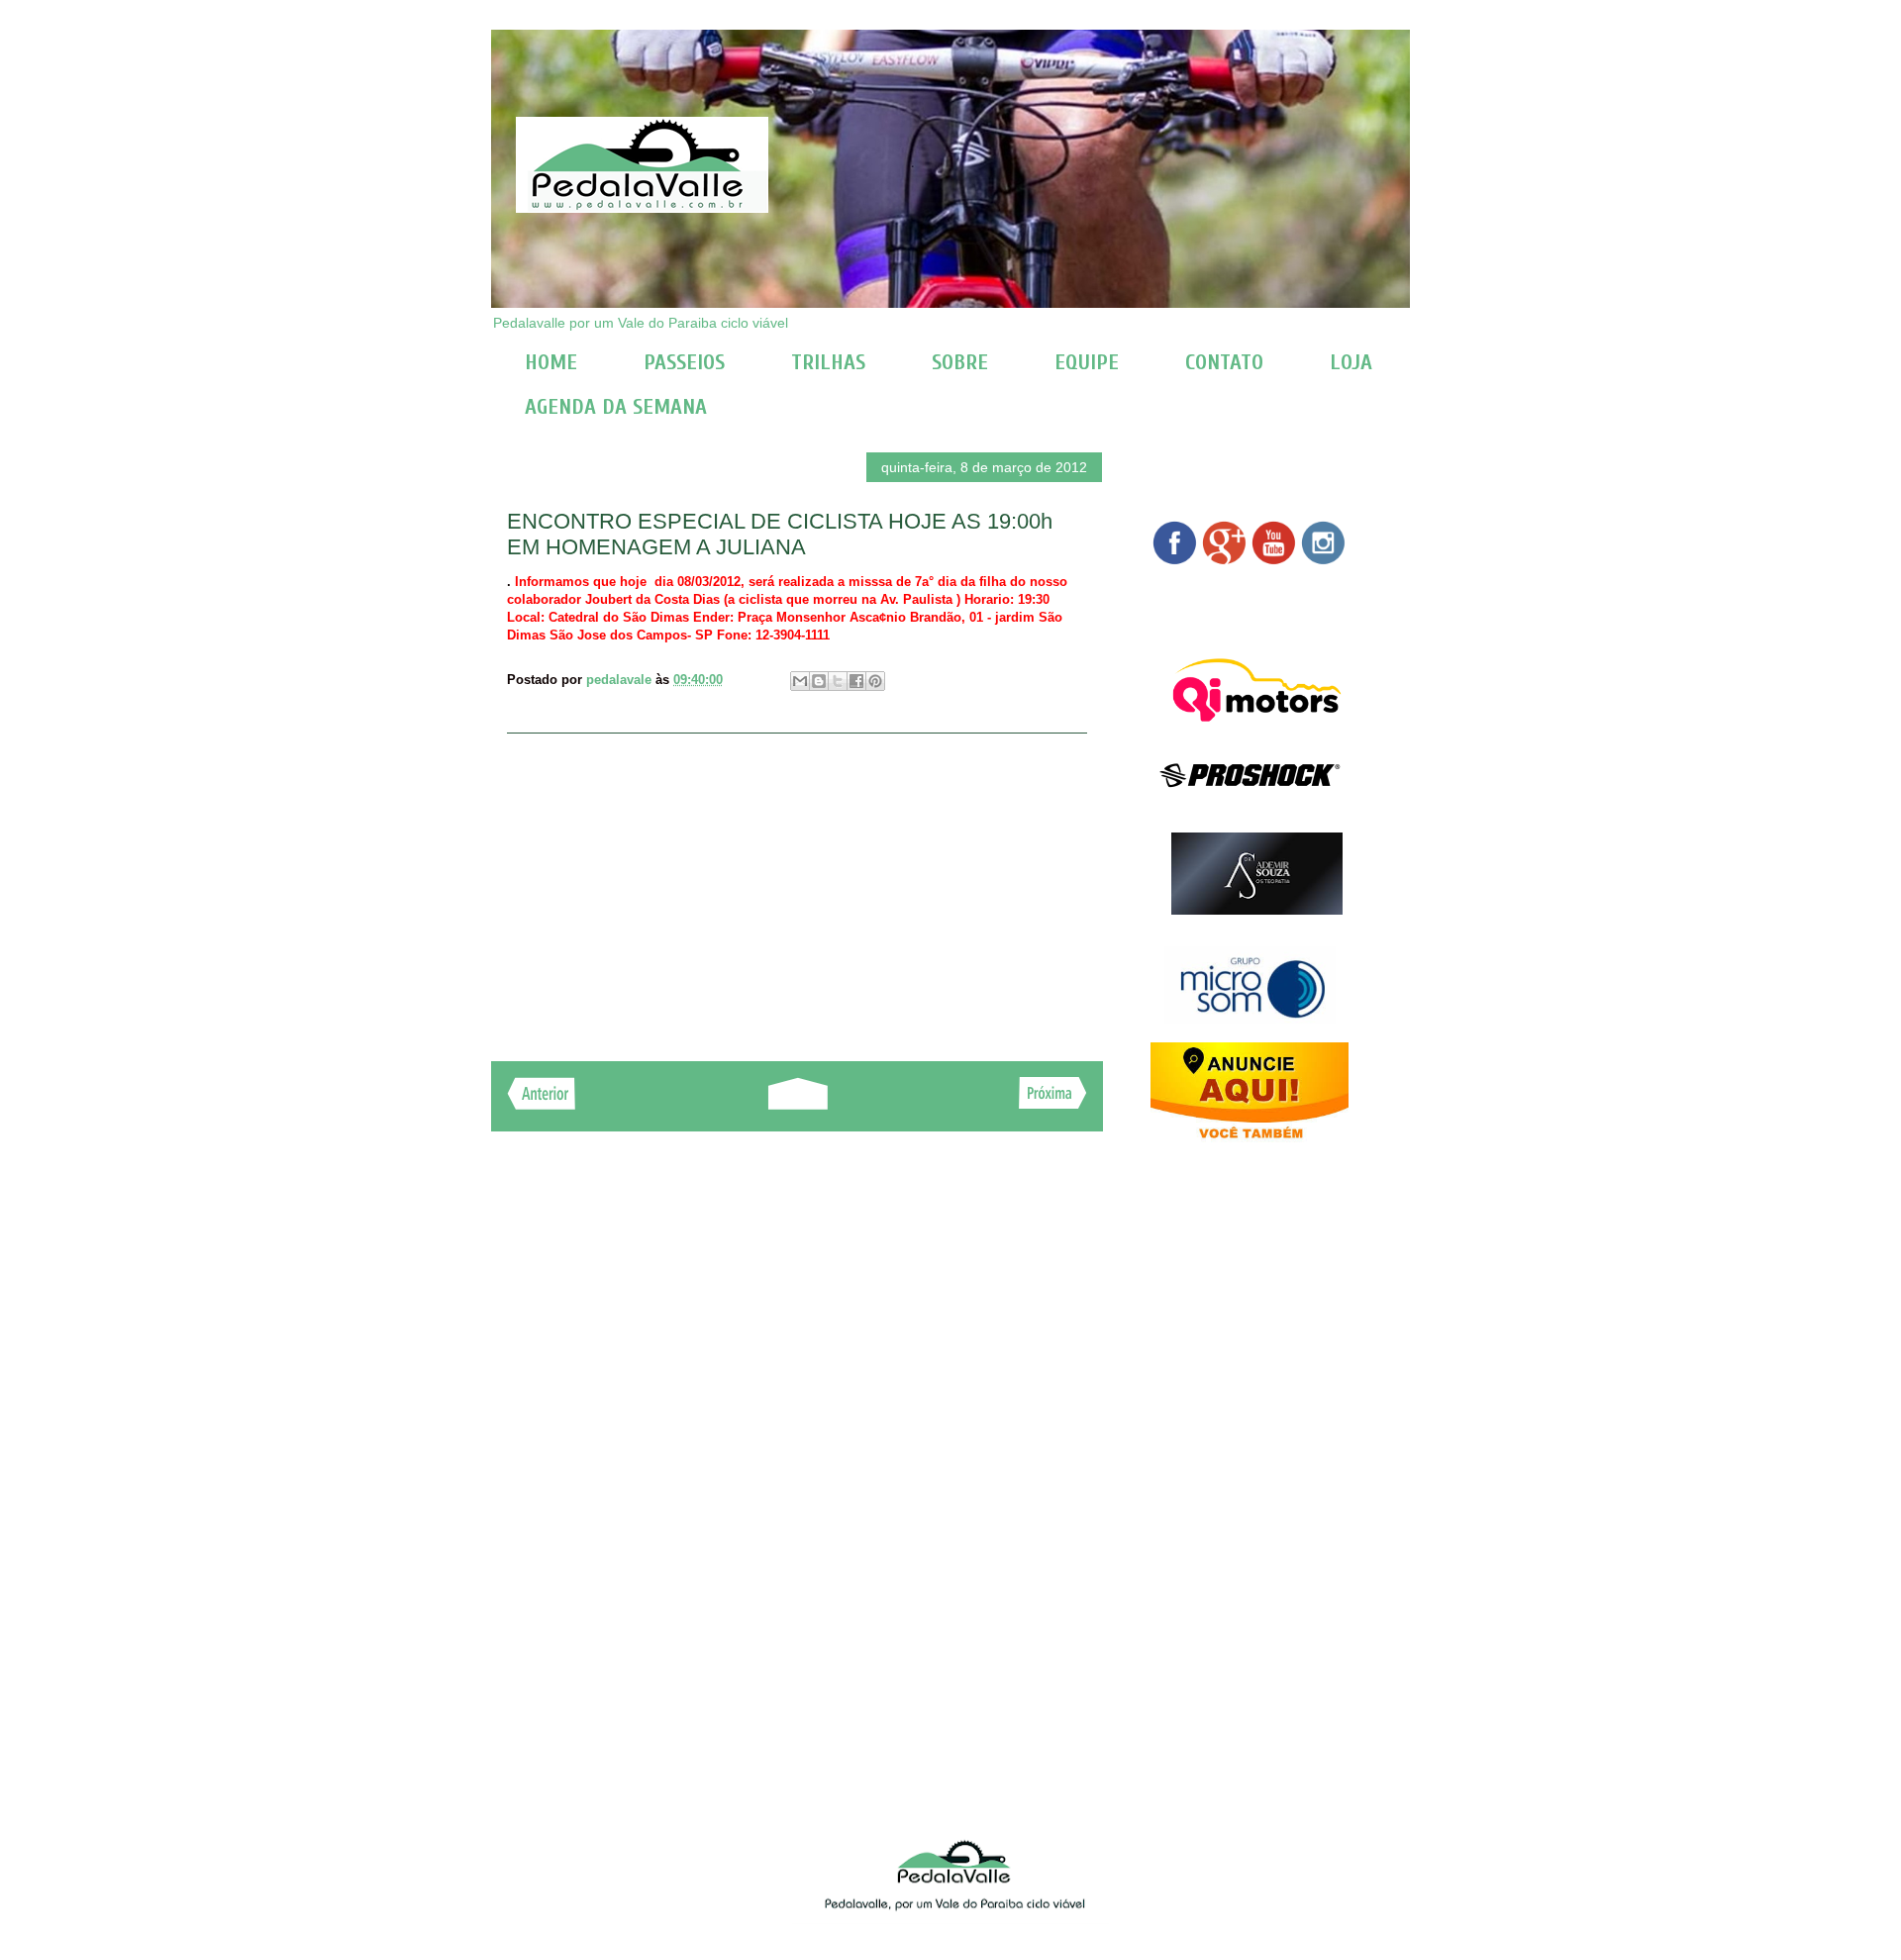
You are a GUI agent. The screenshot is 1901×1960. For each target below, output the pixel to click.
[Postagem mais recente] (541, 1104)
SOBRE (960, 362)
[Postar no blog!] (819, 681)
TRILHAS (828, 362)
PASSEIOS (684, 362)
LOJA (1351, 362)
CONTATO (1224, 362)
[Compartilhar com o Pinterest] (875, 681)
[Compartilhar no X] (838, 681)
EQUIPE (1087, 362)
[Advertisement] (797, 887)
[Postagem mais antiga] (1053, 1103)
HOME (551, 362)
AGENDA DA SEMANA (616, 407)
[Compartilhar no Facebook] (856, 681)
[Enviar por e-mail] (800, 681)
